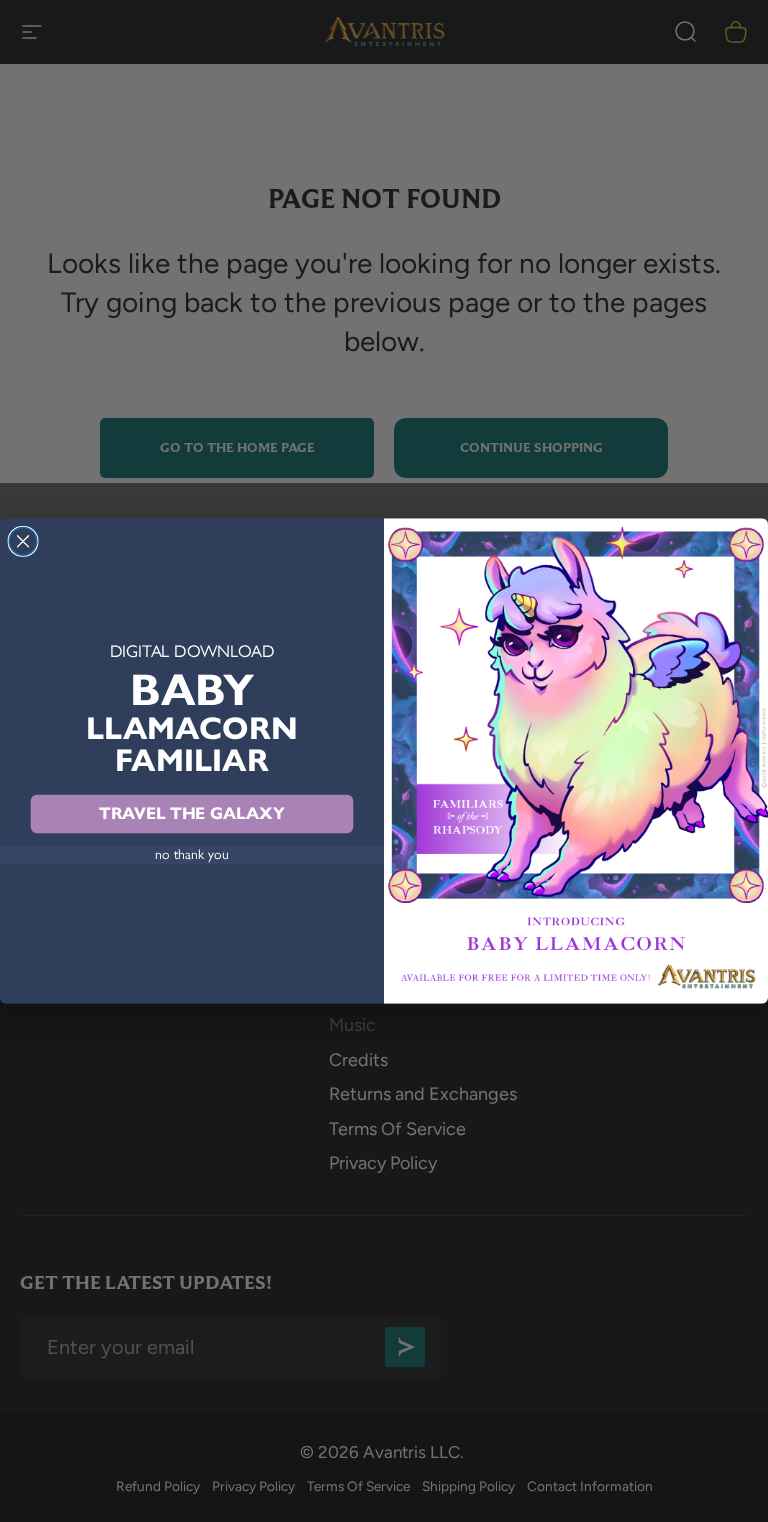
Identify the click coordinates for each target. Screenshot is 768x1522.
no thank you (192, 854)
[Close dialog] (23, 542)
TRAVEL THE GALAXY (191, 813)
